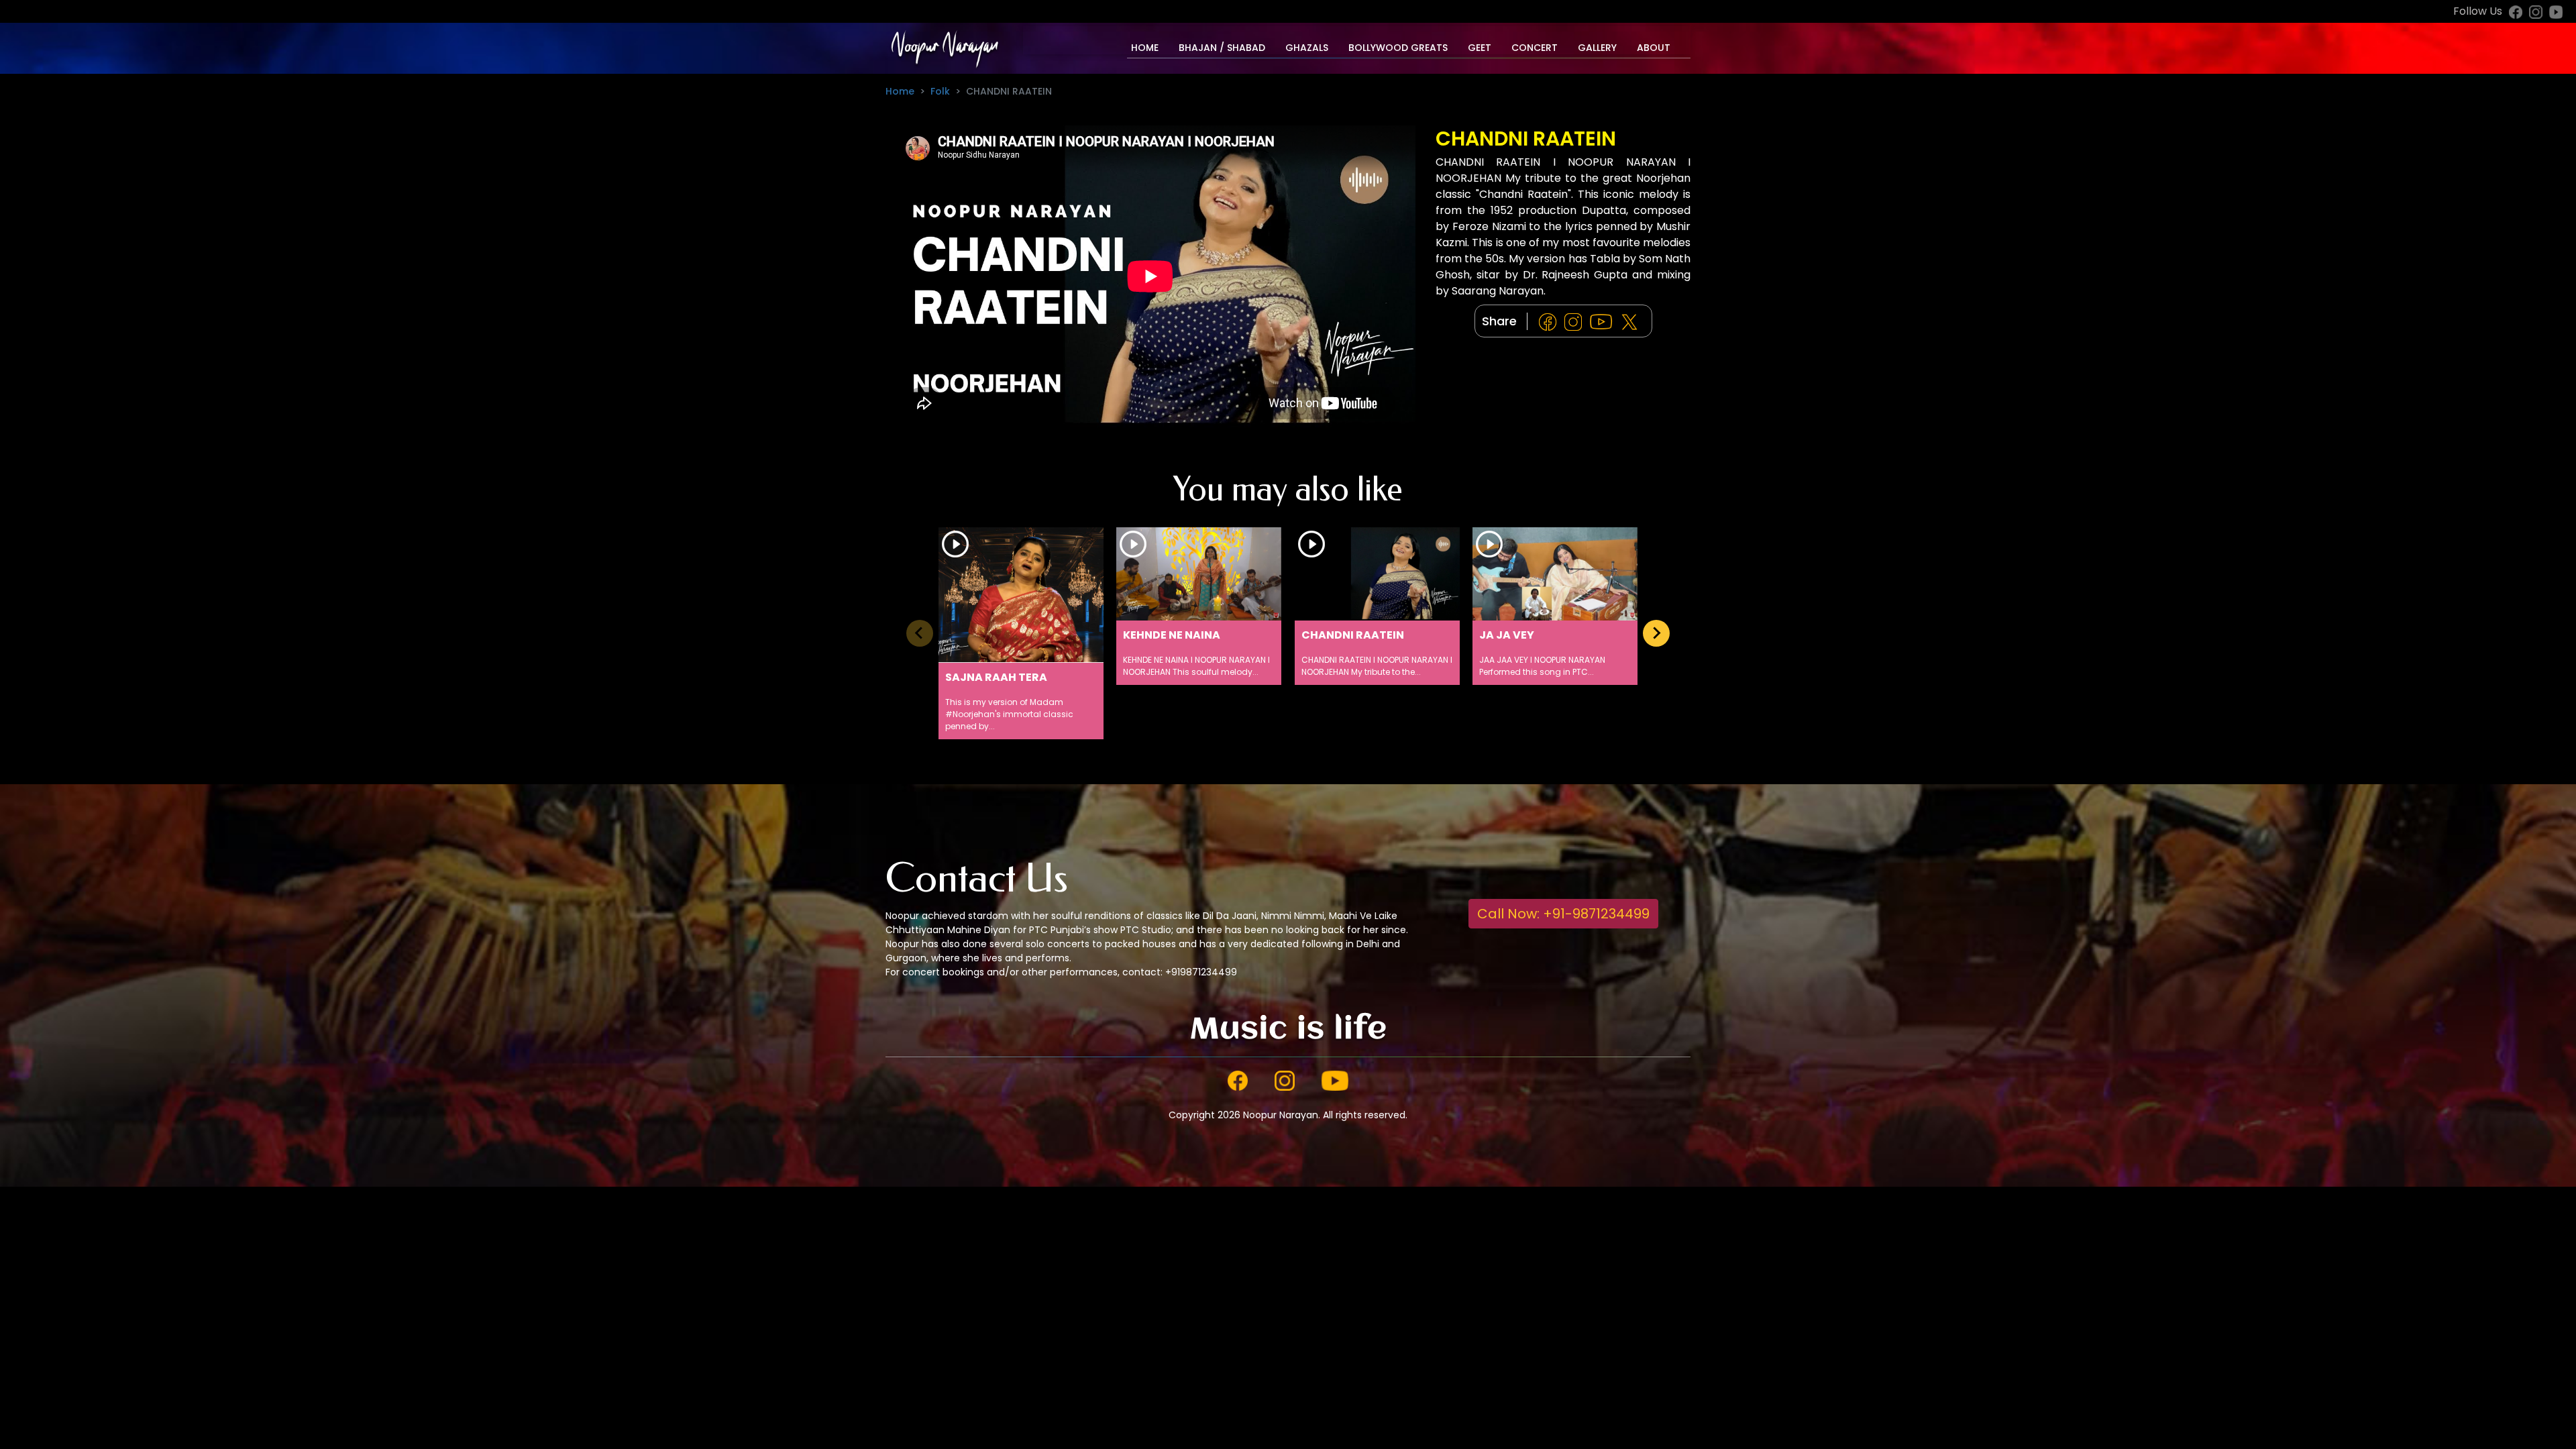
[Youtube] (1604, 322)
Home (1145, 48)
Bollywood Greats (1398, 48)
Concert (1535, 48)
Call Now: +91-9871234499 (1563, 914)
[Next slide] (1656, 633)
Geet (1480, 48)
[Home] (944, 48)
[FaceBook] (1550, 322)
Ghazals (1307, 48)
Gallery (1597, 48)
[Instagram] (1576, 322)
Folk (940, 91)
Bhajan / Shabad (1222, 48)
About (1654, 48)
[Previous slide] (920, 633)
